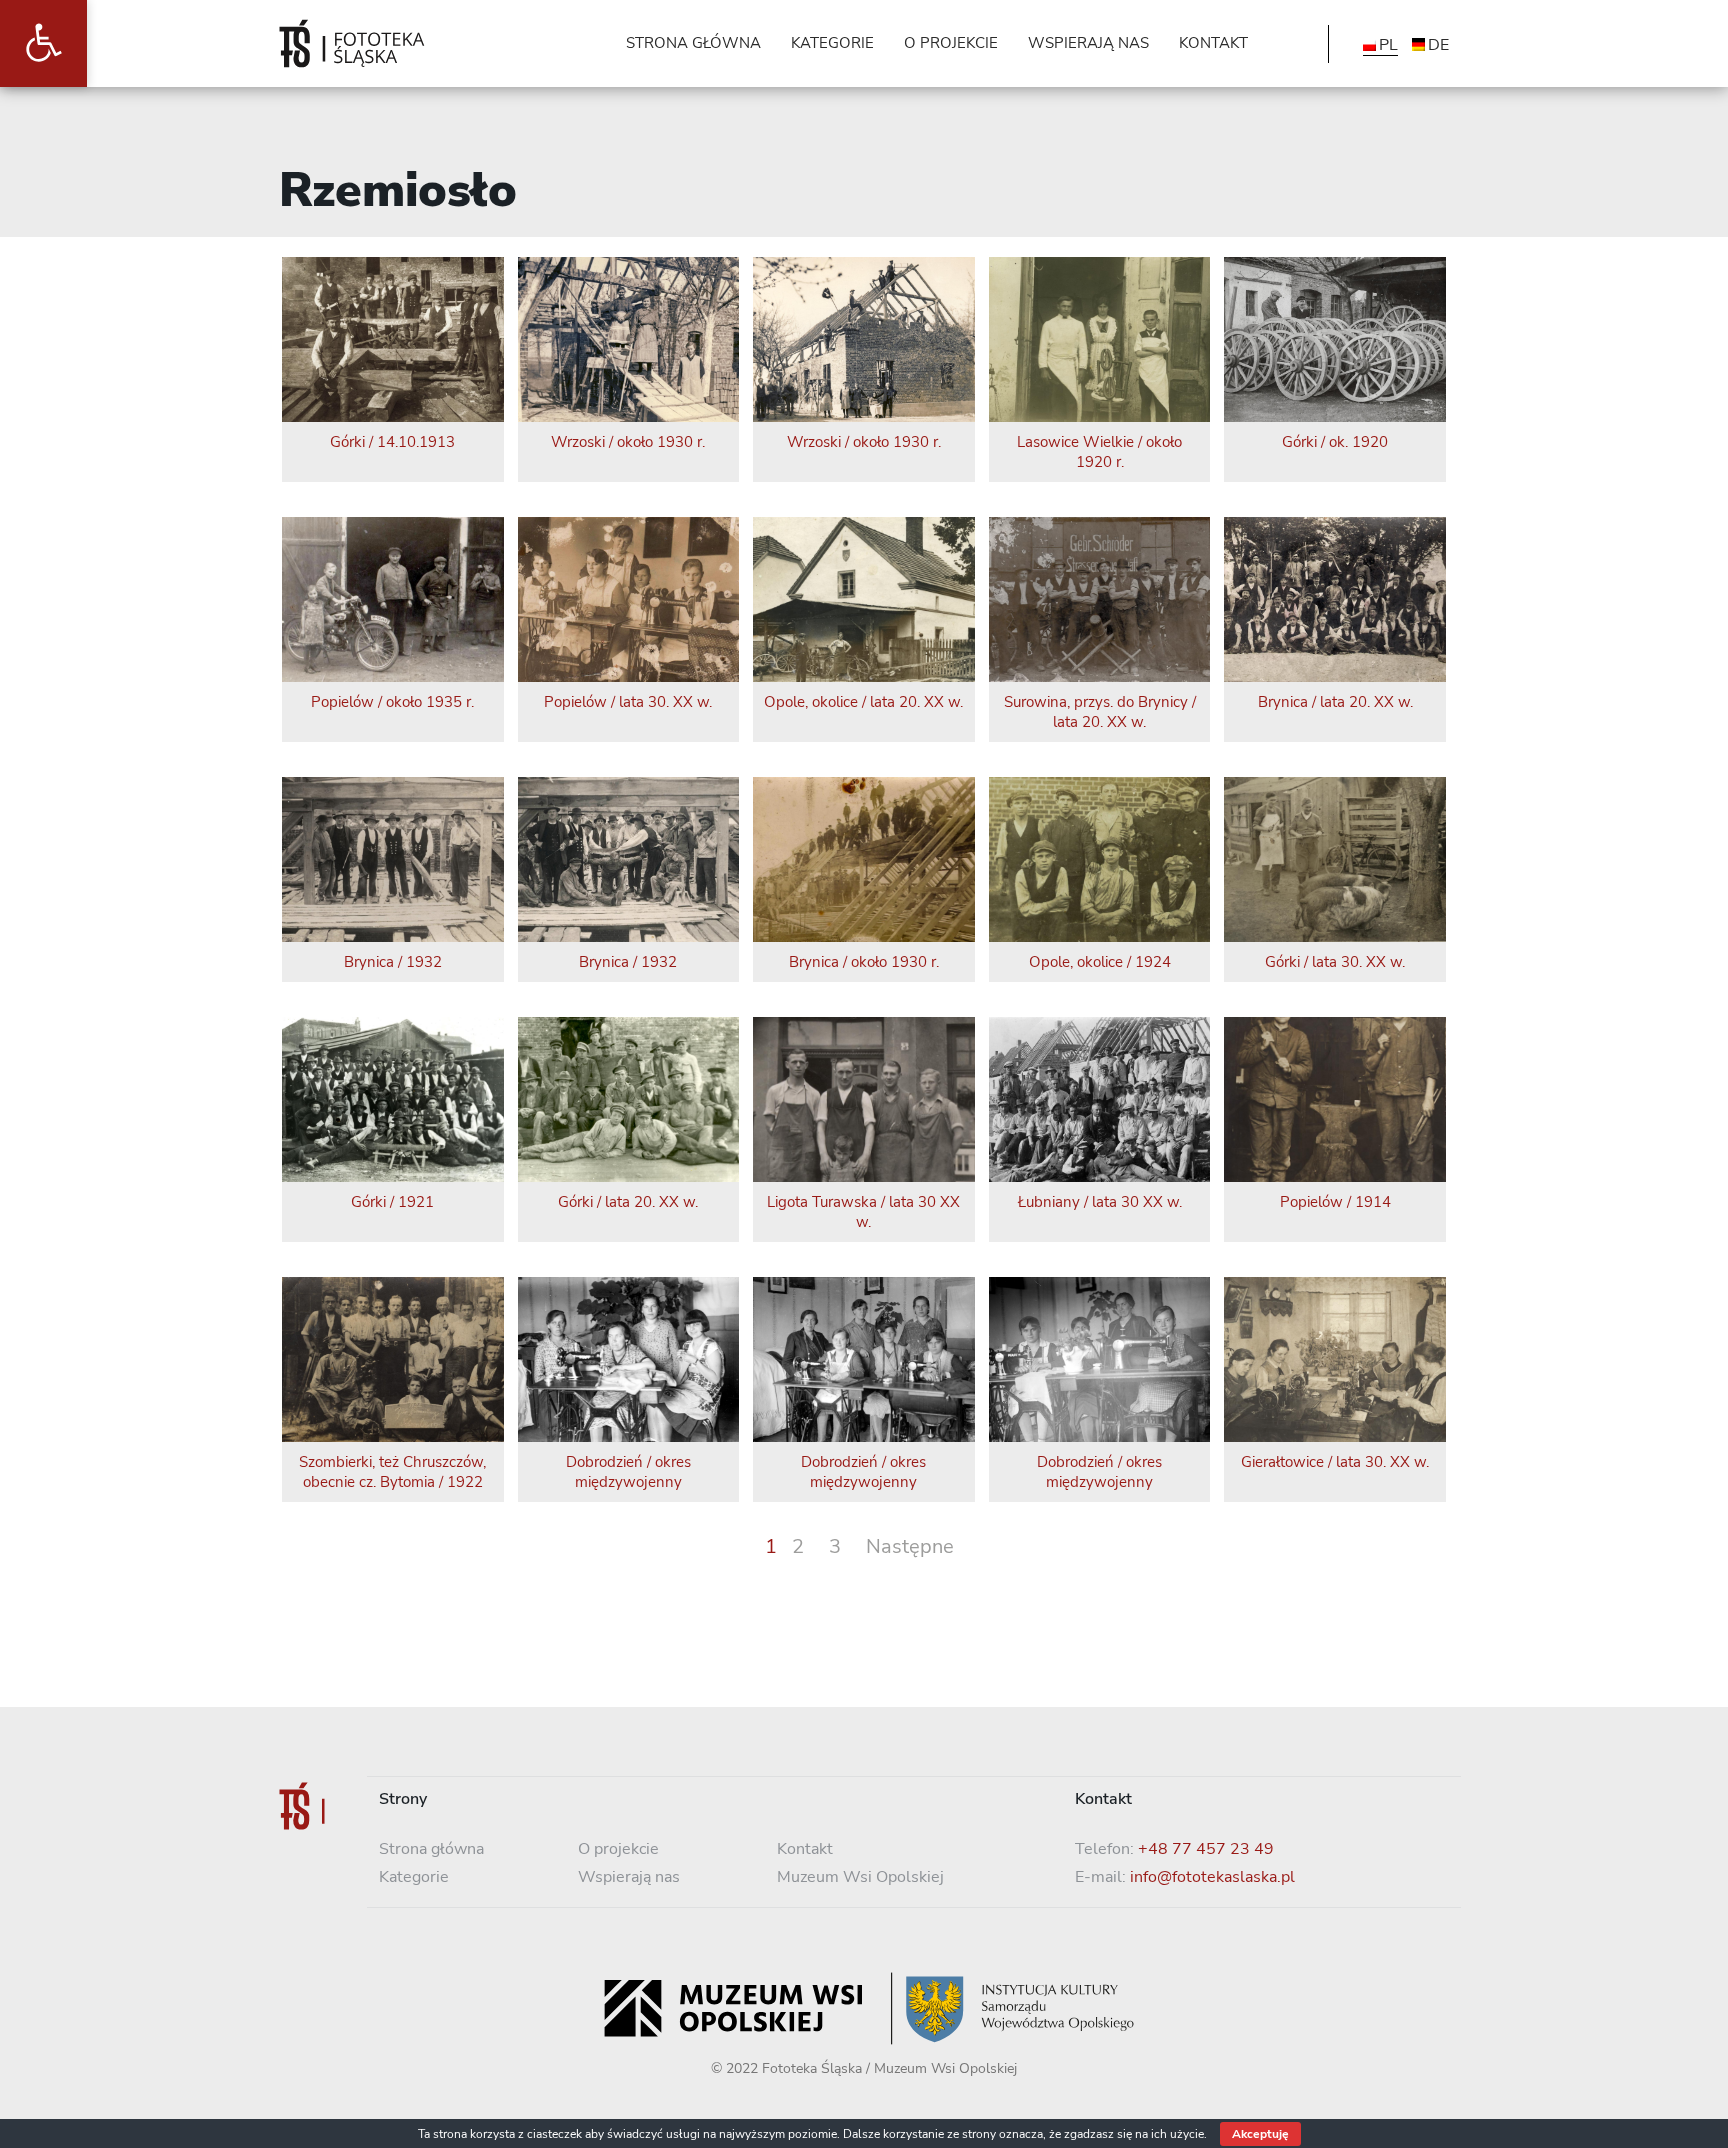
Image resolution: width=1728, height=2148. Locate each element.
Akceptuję (1260, 2134)
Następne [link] (910, 1546)
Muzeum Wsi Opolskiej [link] (860, 1877)
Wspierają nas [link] (629, 1877)
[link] (43, 43)
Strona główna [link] (431, 1849)
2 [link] (798, 1546)
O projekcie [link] (618, 1849)
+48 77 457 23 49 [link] (1206, 1849)
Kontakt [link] (805, 1849)
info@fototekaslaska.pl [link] (1212, 1877)
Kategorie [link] (414, 1877)
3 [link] (835, 1546)
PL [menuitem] (1388, 45)
